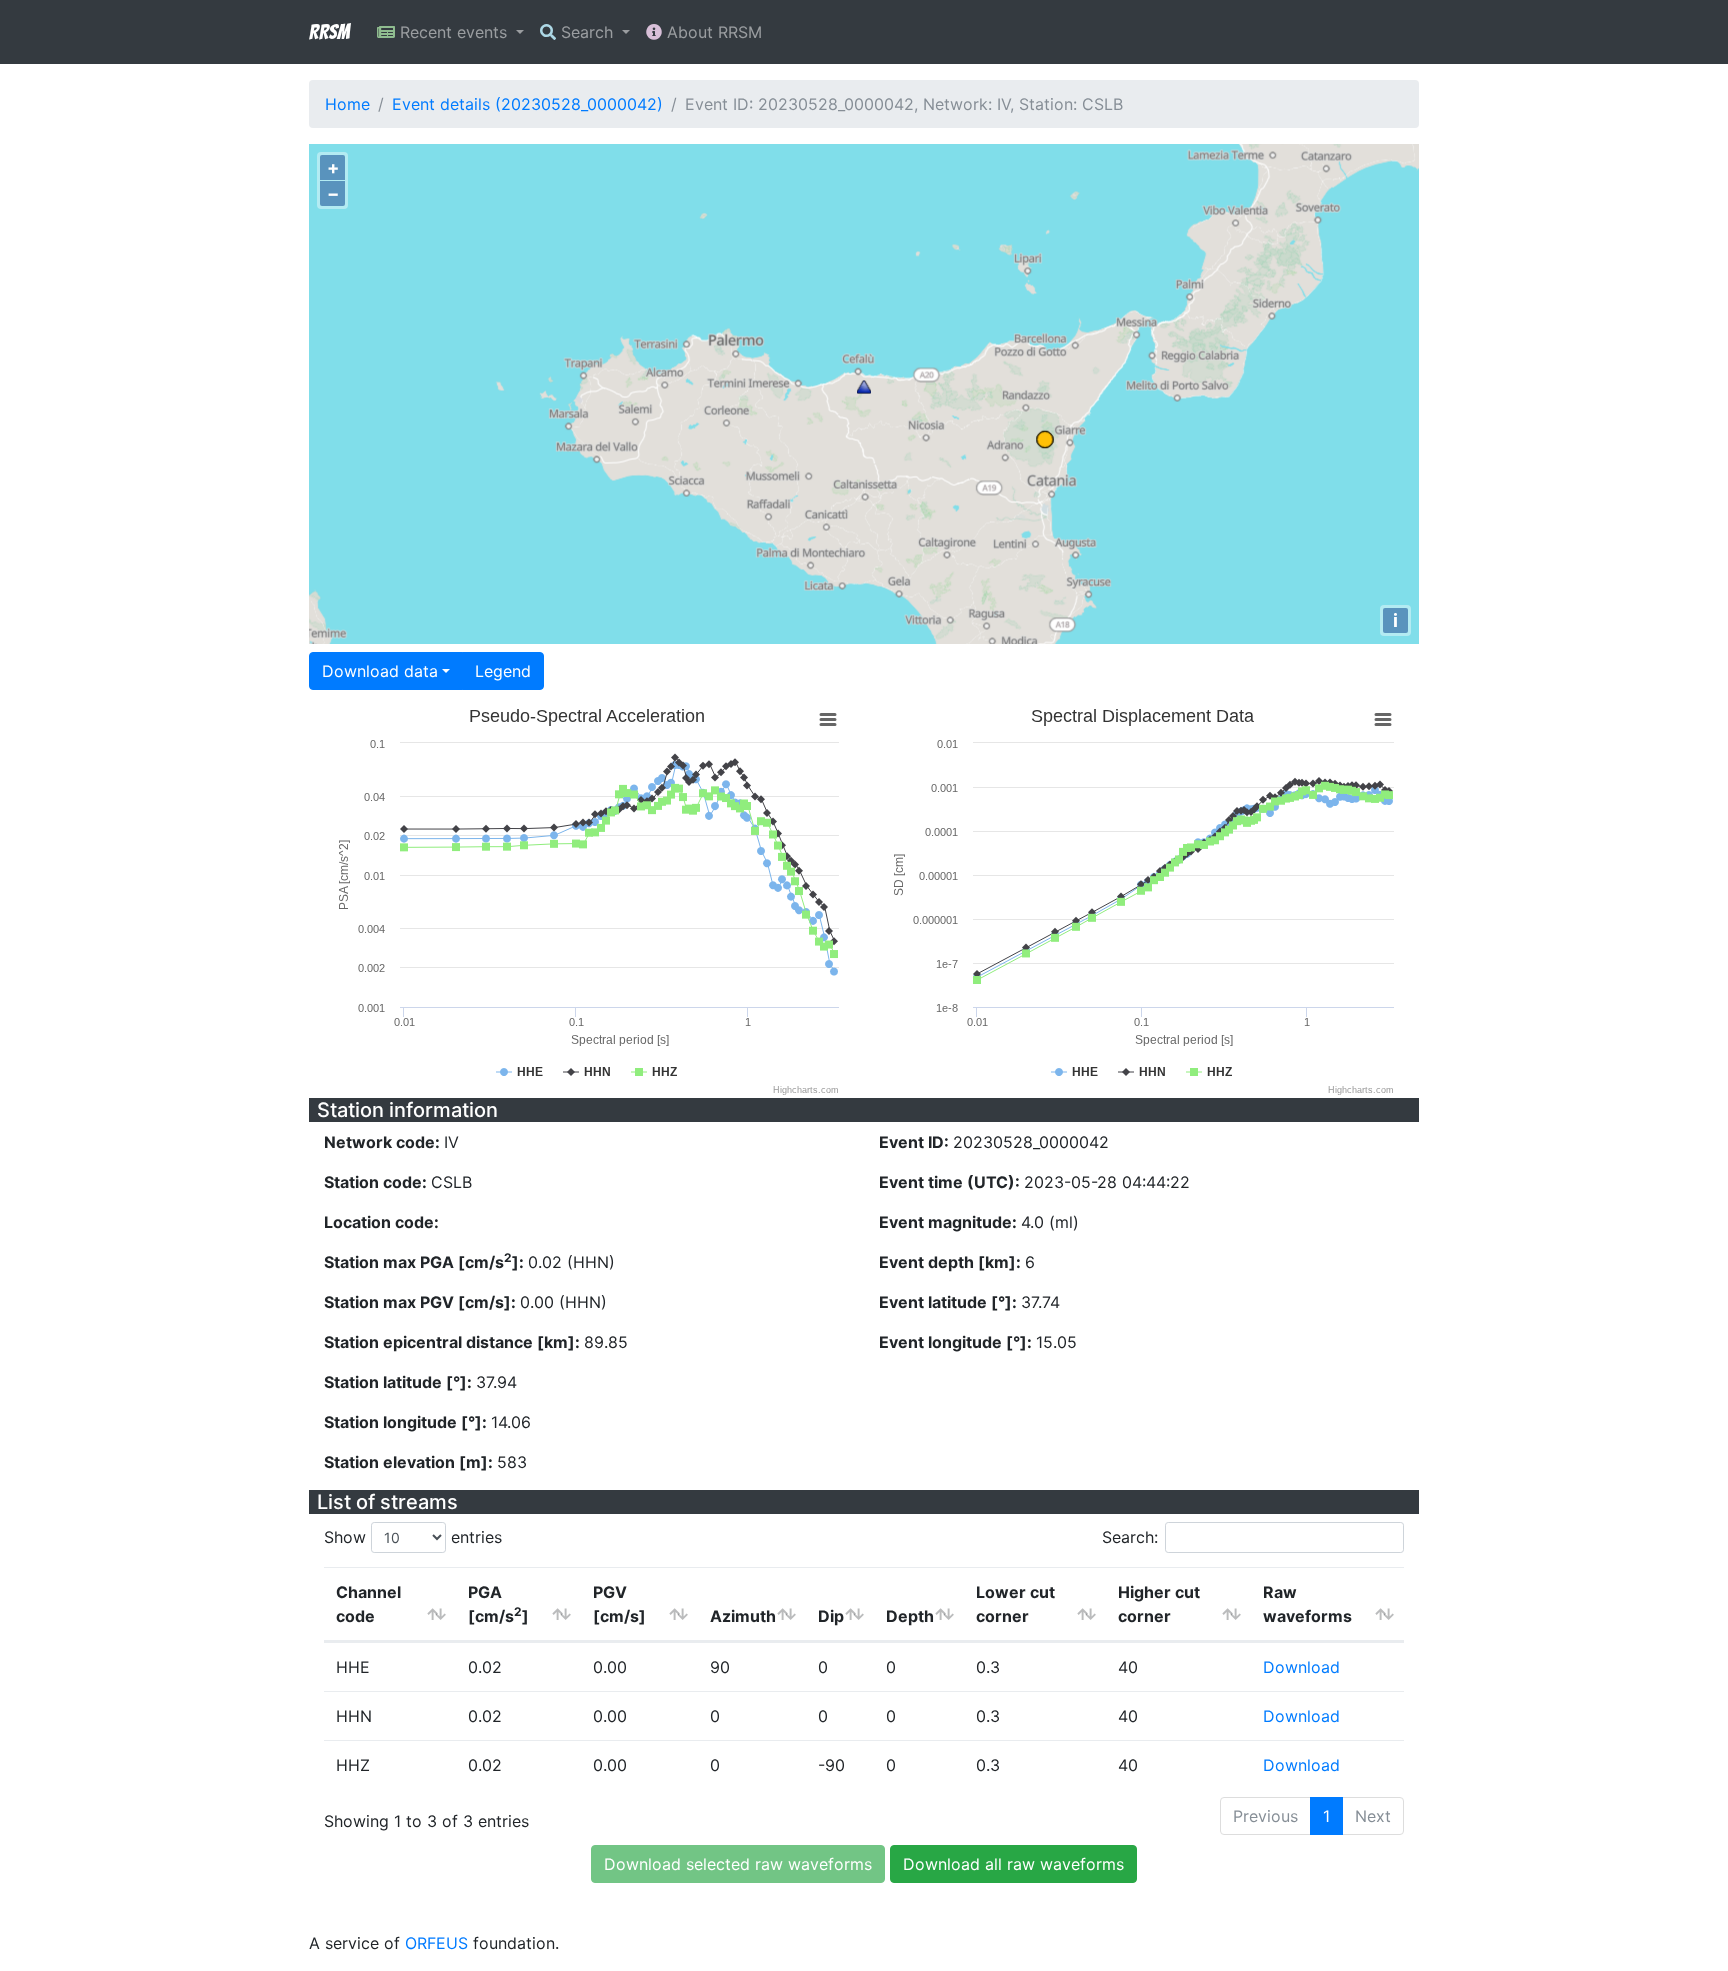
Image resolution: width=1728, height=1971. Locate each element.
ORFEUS (436, 1943)
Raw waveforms (1307, 1604)
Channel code (368, 1604)
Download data (380, 671)
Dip (831, 1616)
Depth (910, 1616)
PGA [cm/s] (498, 1604)
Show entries (413, 1537)
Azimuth (743, 1616)
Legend (503, 671)
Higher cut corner (1159, 1604)
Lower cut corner (1015, 1604)
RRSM (329, 32)
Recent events (453, 32)
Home (347, 104)
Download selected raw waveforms (738, 1864)
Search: (1130, 1537)
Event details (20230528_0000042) (527, 104)
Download (1301, 1667)
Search (587, 32)
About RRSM (712, 32)
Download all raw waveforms (1013, 1864)
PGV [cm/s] (619, 1604)
